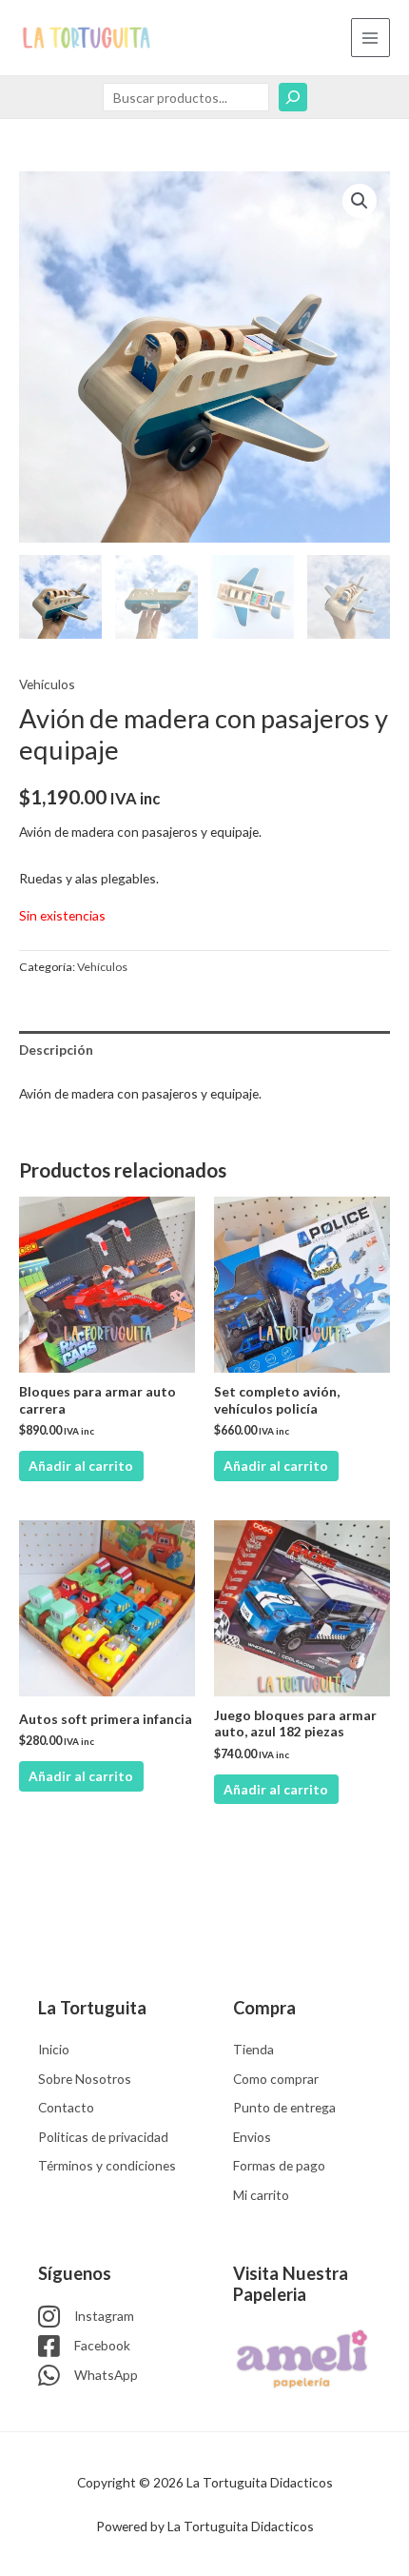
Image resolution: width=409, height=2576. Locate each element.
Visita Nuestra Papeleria (291, 2284)
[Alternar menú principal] (370, 38)
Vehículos (47, 684)
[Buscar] (293, 97)
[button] (360, 201)
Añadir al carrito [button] (81, 1466)
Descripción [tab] (56, 1050)
